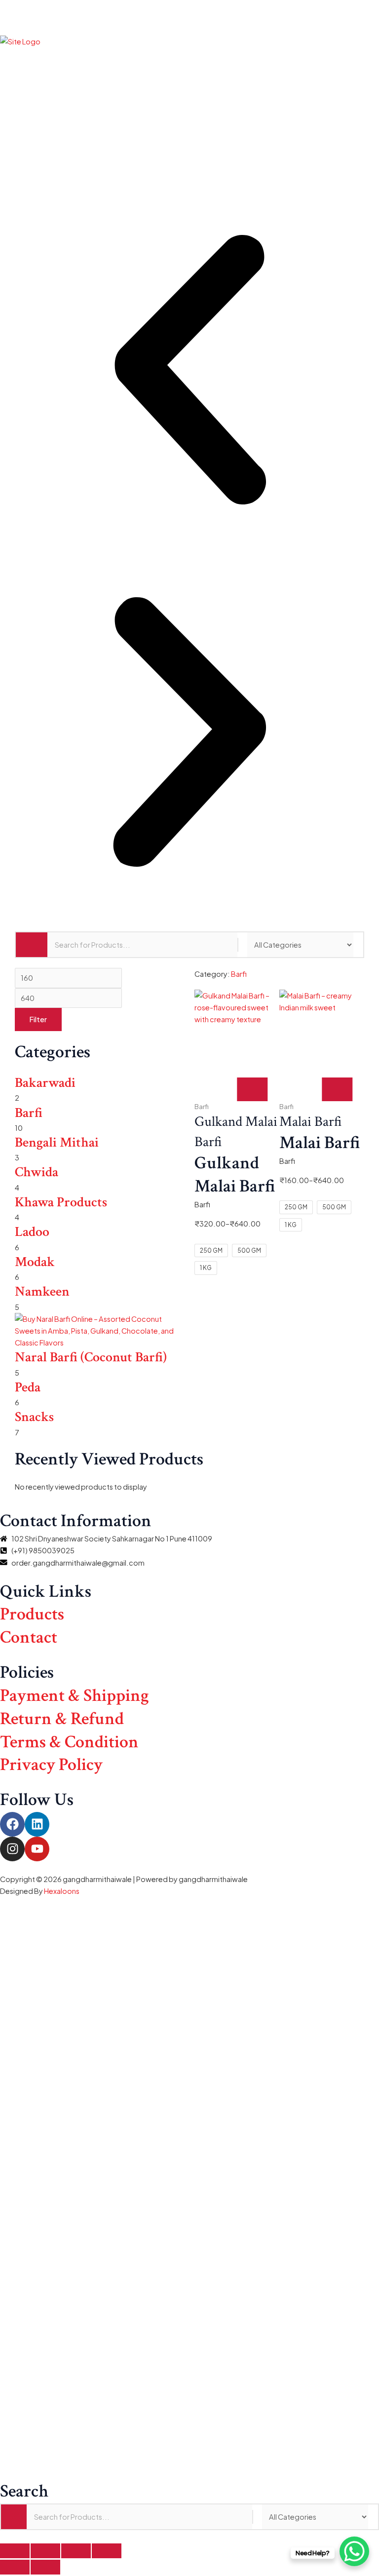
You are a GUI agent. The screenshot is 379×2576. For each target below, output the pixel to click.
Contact (29, 1637)
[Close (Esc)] (107, 2551)
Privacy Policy (51, 1765)
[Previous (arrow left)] (15, 2567)
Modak (35, 1262)
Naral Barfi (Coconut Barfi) (91, 1357)
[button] (189, 17)
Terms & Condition (69, 1742)
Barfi (29, 1113)
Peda (28, 1387)
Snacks (34, 1417)
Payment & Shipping (75, 1696)
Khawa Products (61, 1202)
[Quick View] (227, 1089)
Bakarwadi (45, 1083)
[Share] (76, 2551)
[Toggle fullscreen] (45, 2551)
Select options (252, 1089)
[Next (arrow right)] (45, 2567)
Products (32, 1614)
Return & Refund (62, 1719)
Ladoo (32, 1232)
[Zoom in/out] (15, 2551)
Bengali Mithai (57, 1142)
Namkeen (42, 1291)
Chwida (37, 1172)
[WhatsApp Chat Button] (354, 2551)
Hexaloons (62, 1891)
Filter (38, 1019)
